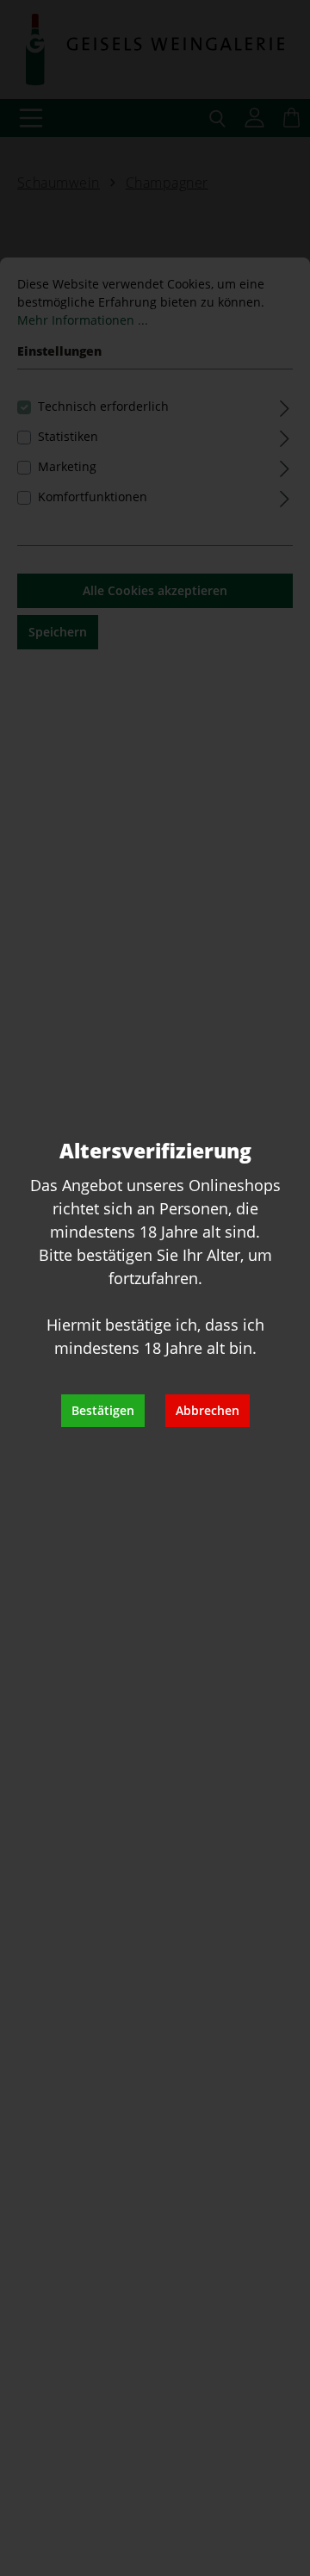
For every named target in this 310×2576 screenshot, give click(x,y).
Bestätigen (103, 1410)
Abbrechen (208, 1410)
